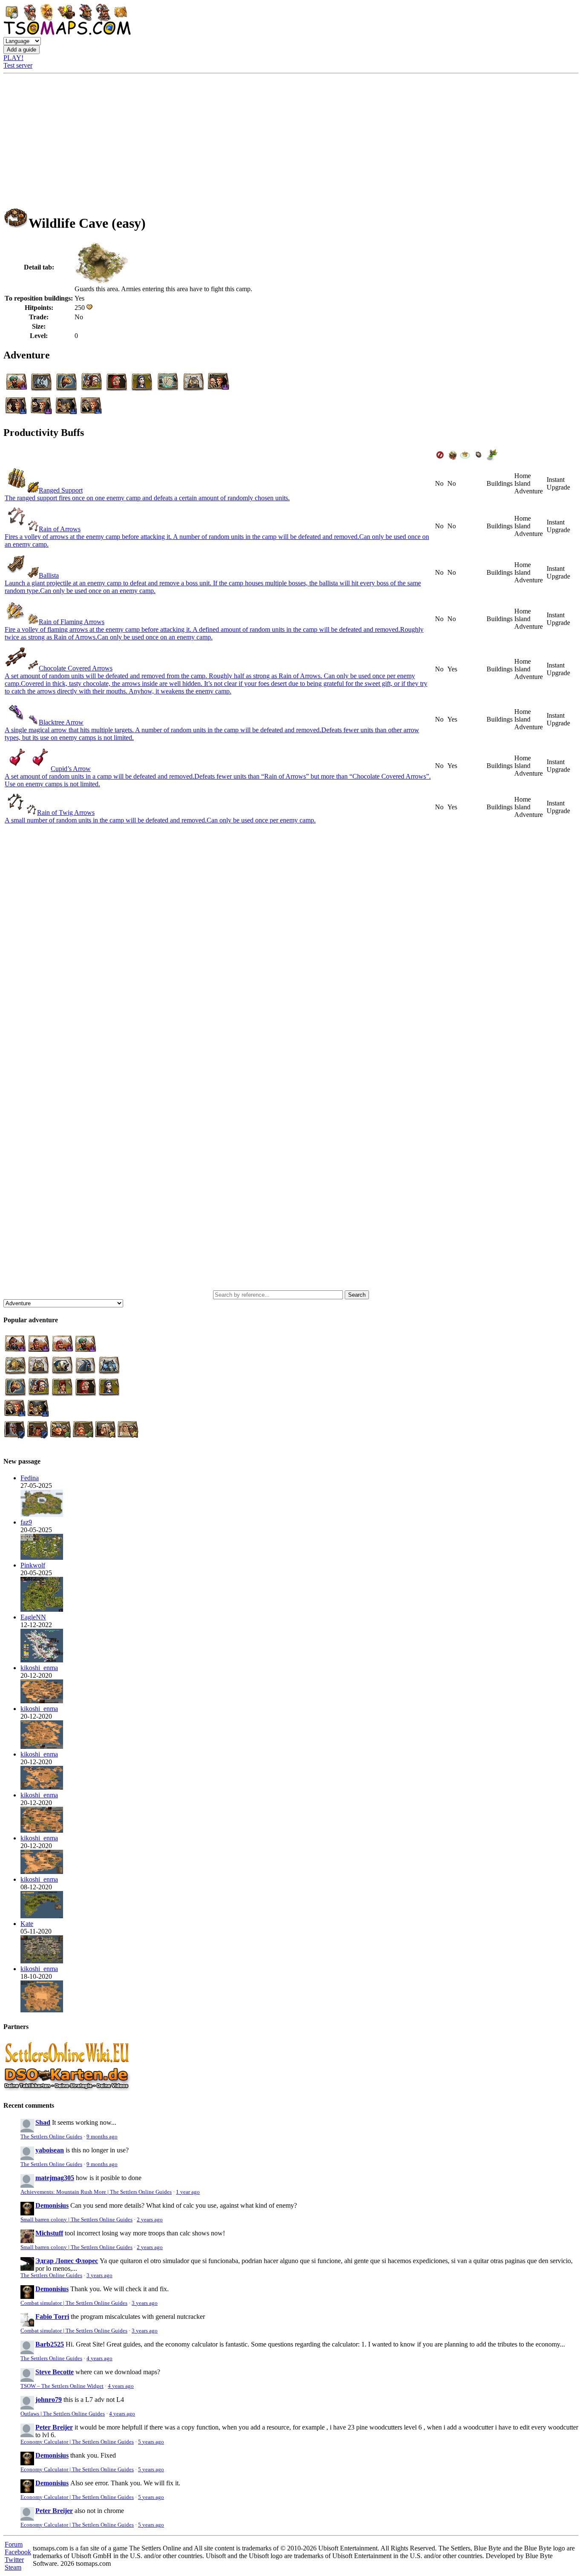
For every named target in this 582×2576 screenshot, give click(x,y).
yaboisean (50, 2150)
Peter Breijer (54, 2427)
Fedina (30, 1478)
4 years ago (99, 2358)
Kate (27, 1924)
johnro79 (49, 2400)
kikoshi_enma (39, 1668)
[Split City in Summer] (42, 1514)
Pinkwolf (33, 1565)
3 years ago (99, 2275)
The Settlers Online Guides (51, 2137)
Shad (43, 2122)
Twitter (14, 2560)
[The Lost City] (42, 2010)
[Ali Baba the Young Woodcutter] (42, 1787)
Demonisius (52, 2205)
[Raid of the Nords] (42, 1961)
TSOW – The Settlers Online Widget (62, 2386)
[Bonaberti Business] (42, 1916)
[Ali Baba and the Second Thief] (42, 1872)
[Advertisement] (291, 138)
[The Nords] (42, 1557)
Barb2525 (50, 2344)
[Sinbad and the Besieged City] (42, 1701)
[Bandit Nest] (42, 1609)
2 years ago (150, 2220)
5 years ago (151, 2442)
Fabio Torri (52, 2317)
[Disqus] (291, 947)
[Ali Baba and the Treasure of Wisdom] (42, 1830)
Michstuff (49, 2233)
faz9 (26, 1522)
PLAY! (13, 58)
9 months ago (102, 2137)
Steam (13, 2567)
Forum (14, 2544)
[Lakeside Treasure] (42, 1660)
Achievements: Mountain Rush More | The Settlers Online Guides (96, 2192)
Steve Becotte (55, 2372)
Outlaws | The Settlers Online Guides (63, 2414)
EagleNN (33, 1617)
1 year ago (188, 2192)
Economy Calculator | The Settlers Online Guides (77, 2442)
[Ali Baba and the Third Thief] (42, 1746)
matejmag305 (55, 2178)
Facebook (18, 2552)
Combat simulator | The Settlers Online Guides (74, 2303)
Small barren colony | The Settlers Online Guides (76, 2220)
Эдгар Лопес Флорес (67, 2261)
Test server (18, 65)
